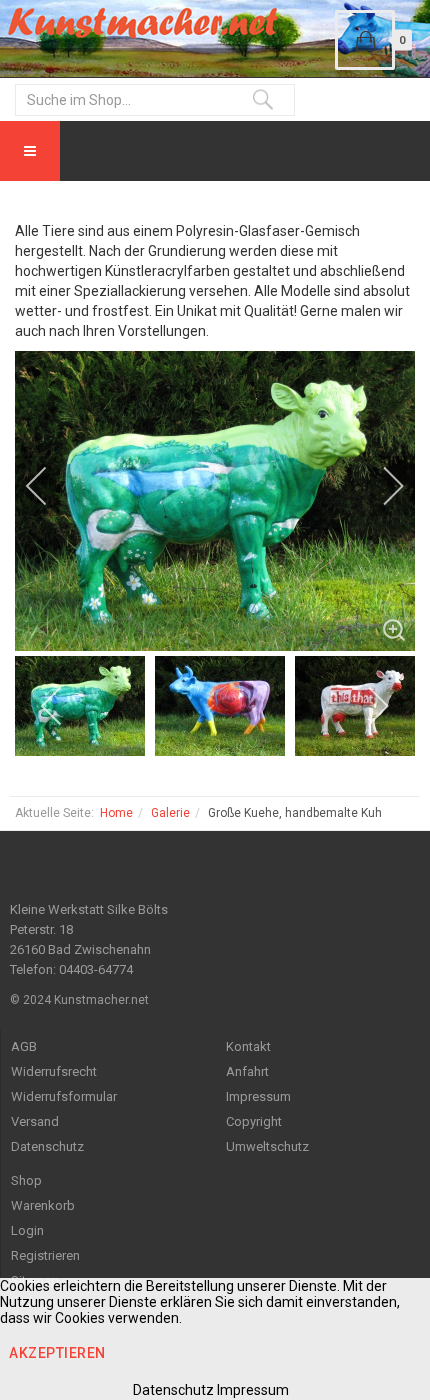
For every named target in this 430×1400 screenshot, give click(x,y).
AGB (24, 1046)
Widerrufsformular (64, 1096)
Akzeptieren (57, 1353)
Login (27, 1230)
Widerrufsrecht (54, 1071)
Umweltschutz (267, 1146)
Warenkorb (43, 1205)
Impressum (258, 1096)
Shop (26, 1180)
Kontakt (248, 1046)
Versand (35, 1121)
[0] (365, 40)
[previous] (50, 486)
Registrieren (45, 1255)
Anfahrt (247, 1071)
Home (116, 813)
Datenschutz (47, 1146)
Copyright (254, 1121)
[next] (380, 486)
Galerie (170, 813)
